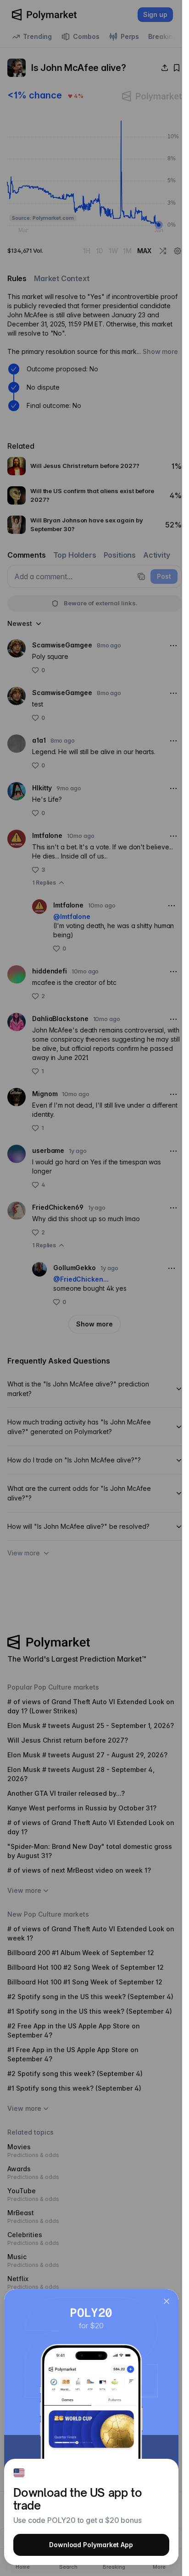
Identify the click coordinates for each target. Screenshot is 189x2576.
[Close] (167, 2301)
